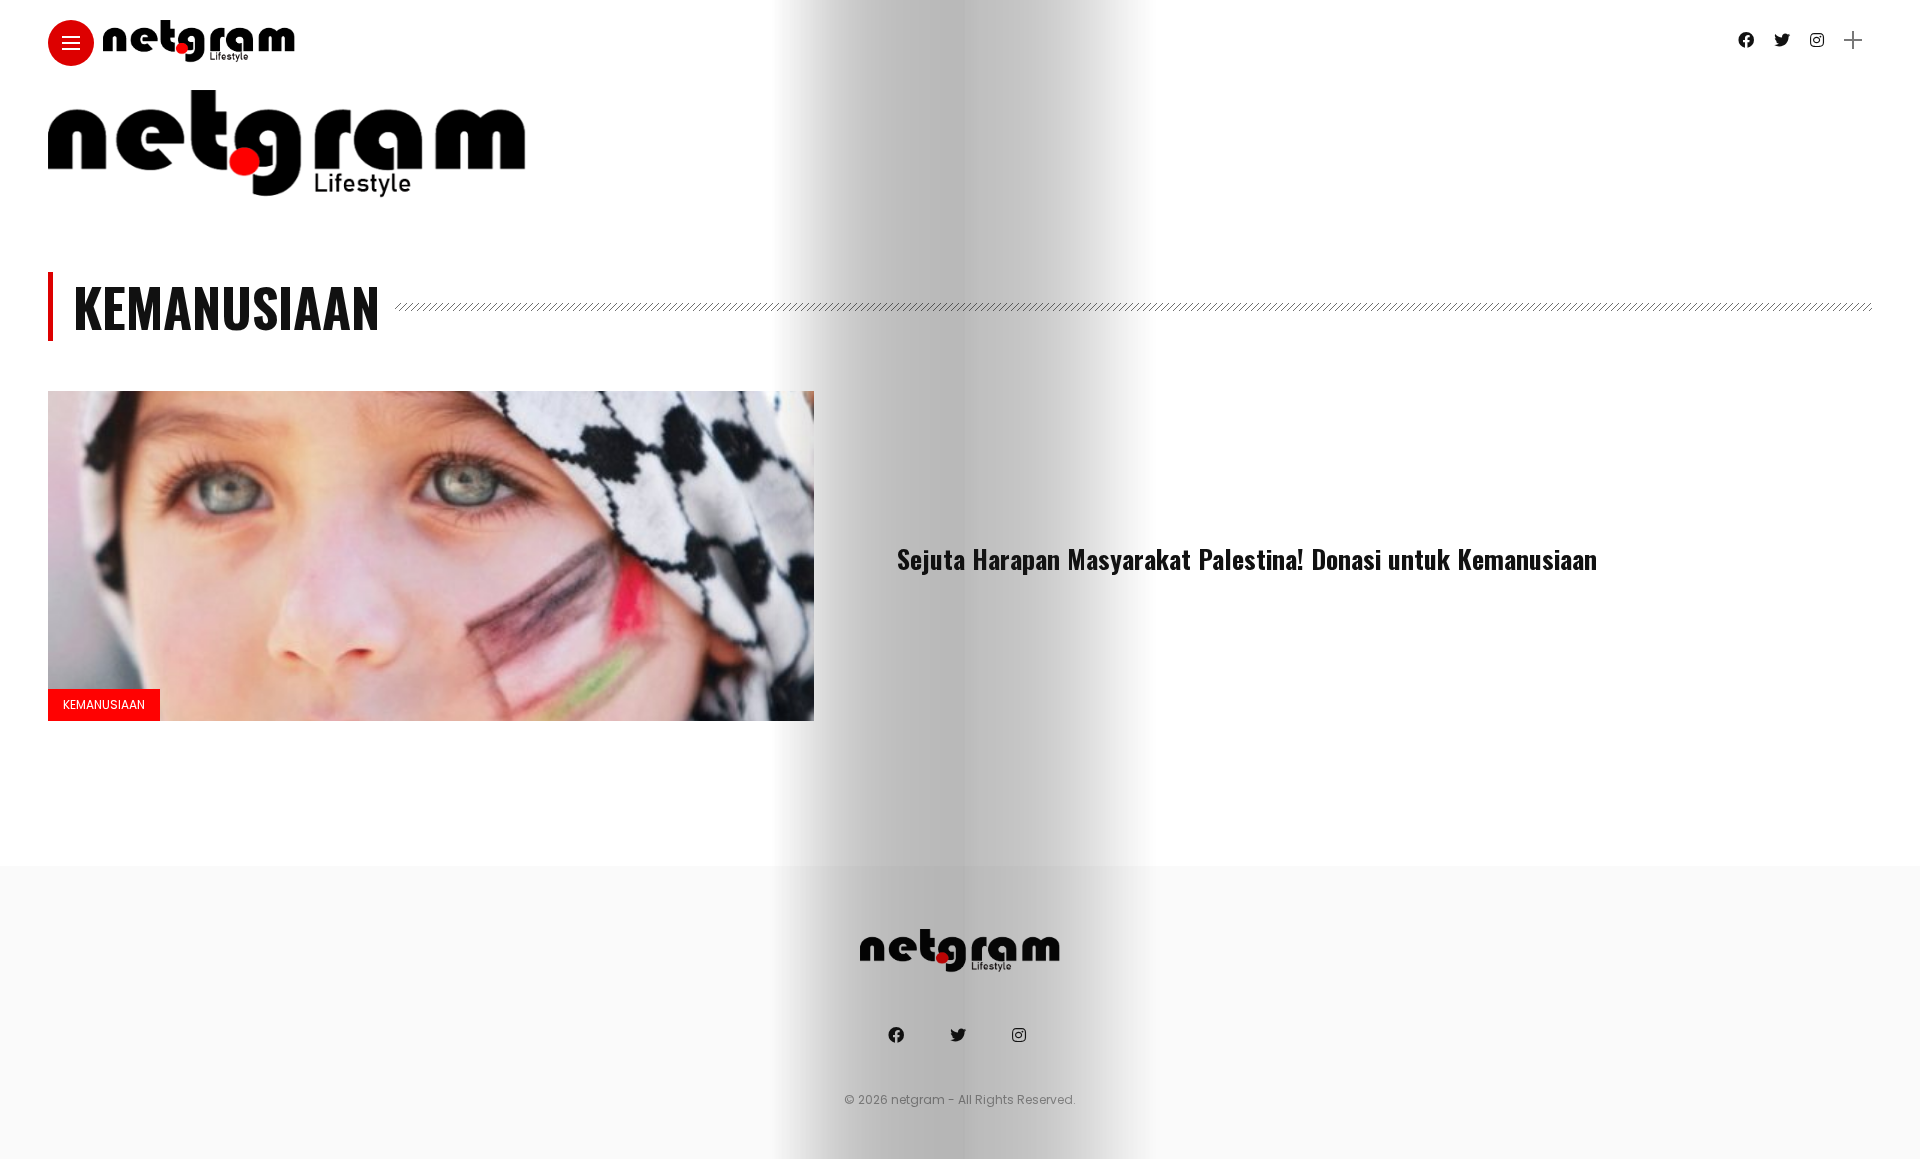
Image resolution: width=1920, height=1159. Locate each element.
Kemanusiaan (104, 704)
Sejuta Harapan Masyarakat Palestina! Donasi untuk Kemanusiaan (1247, 558)
